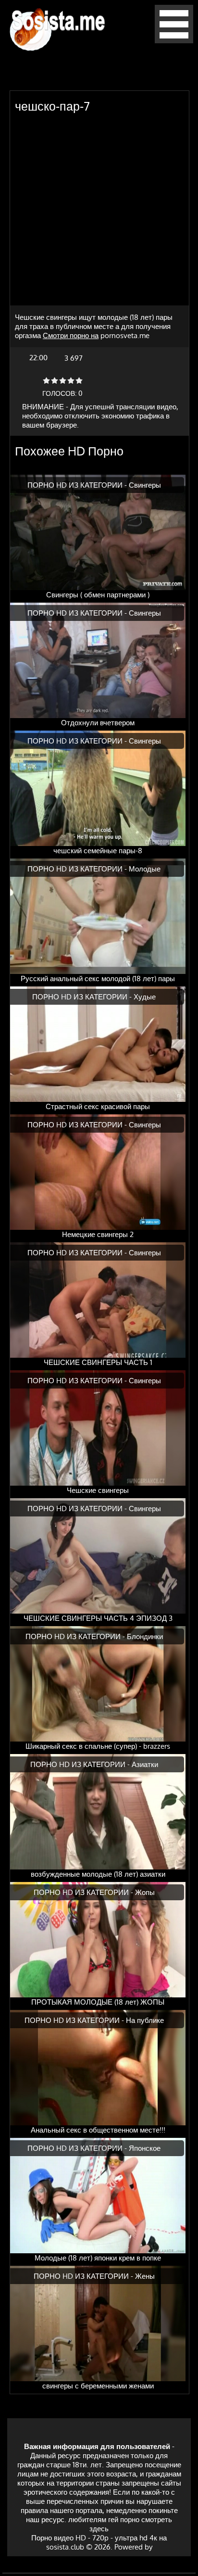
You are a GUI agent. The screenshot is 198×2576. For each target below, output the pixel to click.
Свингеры (145, 485)
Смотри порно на (71, 335)
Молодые (145, 869)
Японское (145, 2148)
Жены (145, 2276)
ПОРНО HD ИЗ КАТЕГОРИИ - (78, 485)
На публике (145, 2020)
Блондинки (145, 1636)
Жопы (145, 1892)
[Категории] (174, 41)
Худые (145, 997)
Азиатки (145, 1764)
